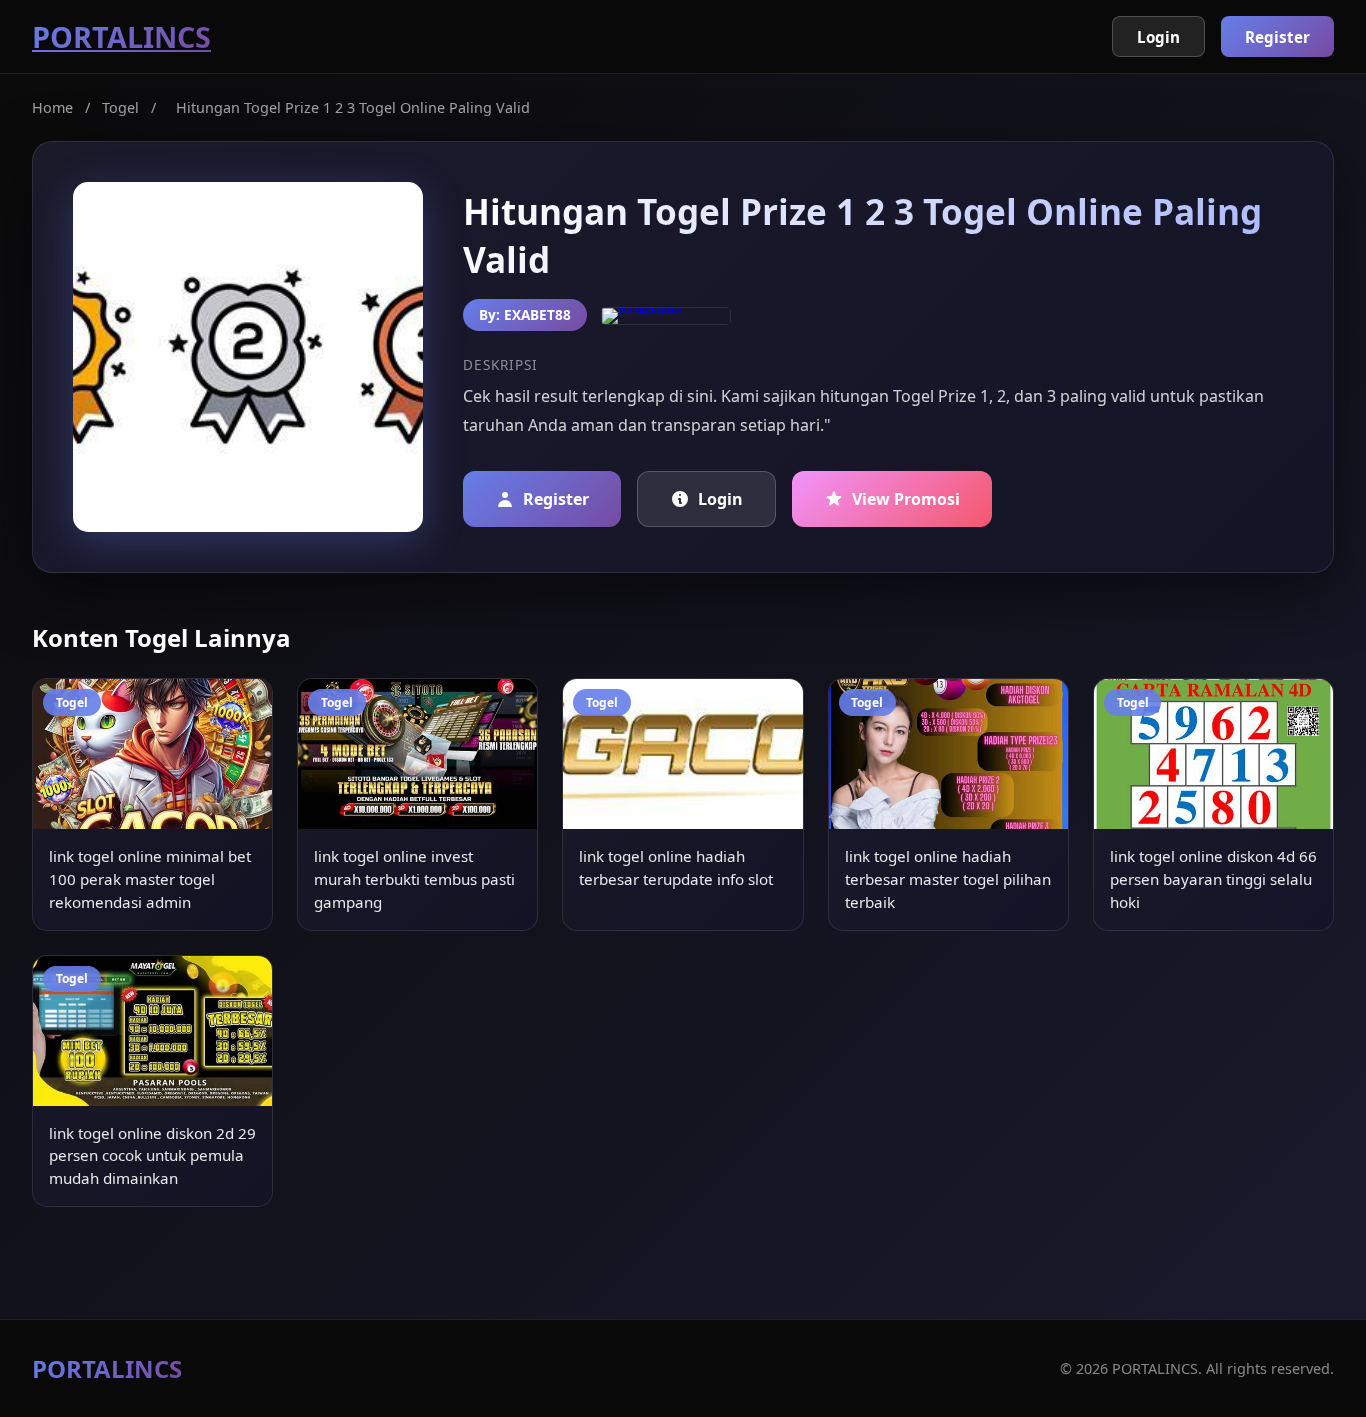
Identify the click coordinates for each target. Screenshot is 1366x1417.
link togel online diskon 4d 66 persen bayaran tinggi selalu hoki (1213, 879)
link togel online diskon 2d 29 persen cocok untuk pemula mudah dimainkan (152, 1156)
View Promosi (906, 499)
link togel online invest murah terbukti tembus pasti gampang (414, 879)
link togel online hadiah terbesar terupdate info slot (676, 867)
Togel (120, 107)
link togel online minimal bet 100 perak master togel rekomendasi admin (150, 879)
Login (1158, 37)
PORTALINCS (121, 36)
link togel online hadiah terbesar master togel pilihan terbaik (948, 879)
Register (1277, 37)
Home (52, 107)
